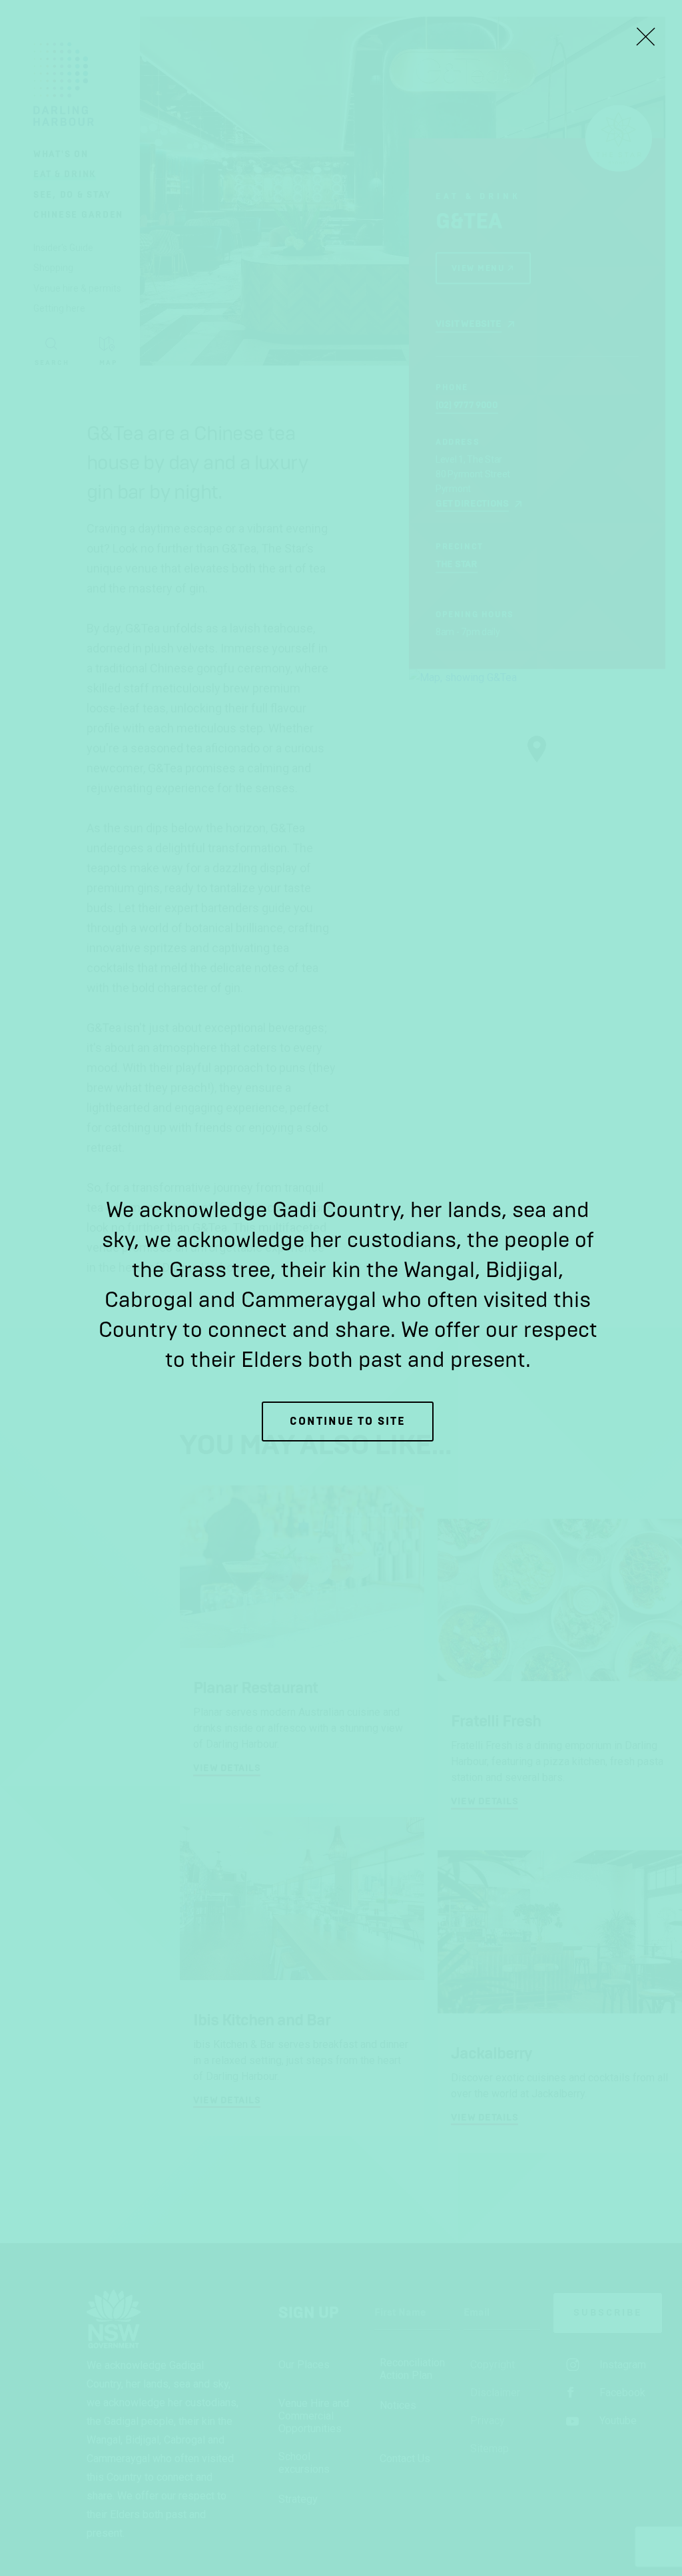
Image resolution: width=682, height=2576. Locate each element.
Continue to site (348, 1421)
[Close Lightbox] (645, 37)
